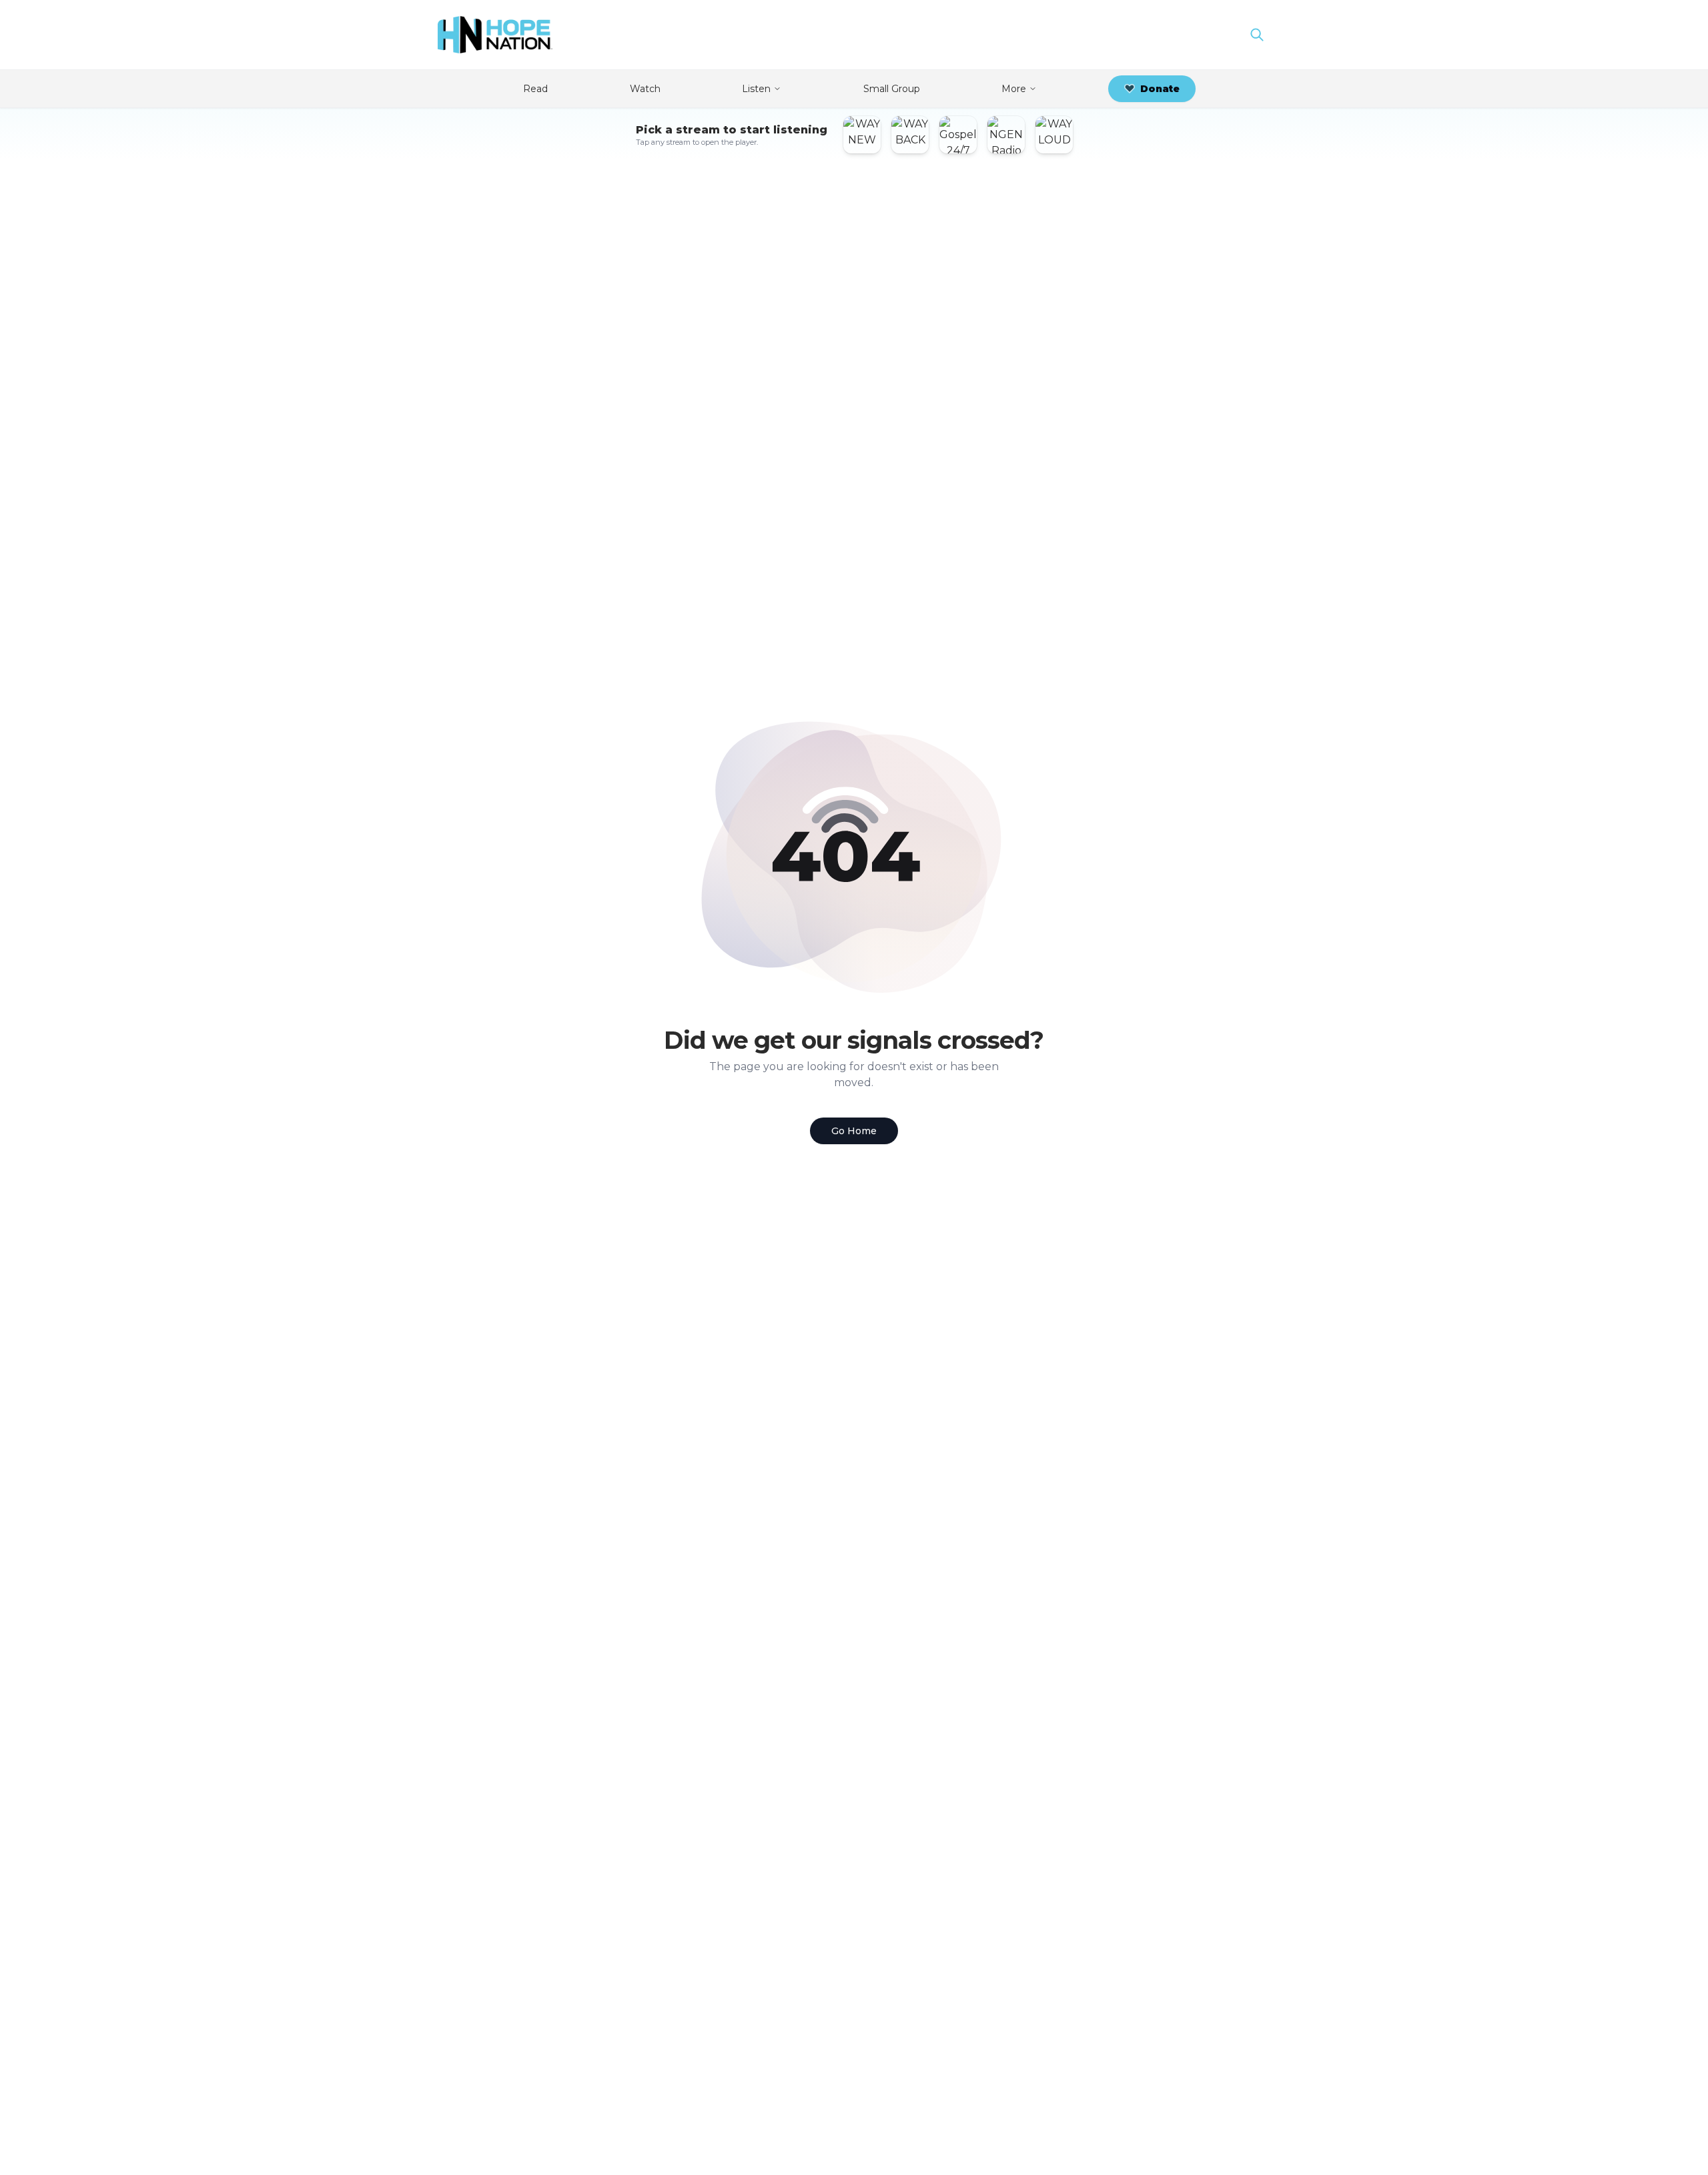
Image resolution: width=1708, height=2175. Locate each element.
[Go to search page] (1257, 35)
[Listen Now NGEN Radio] (1006, 135)
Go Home (854, 1131)
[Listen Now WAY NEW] (862, 135)
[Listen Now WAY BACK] (910, 135)
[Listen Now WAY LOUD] (1054, 135)
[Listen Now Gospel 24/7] (958, 135)
